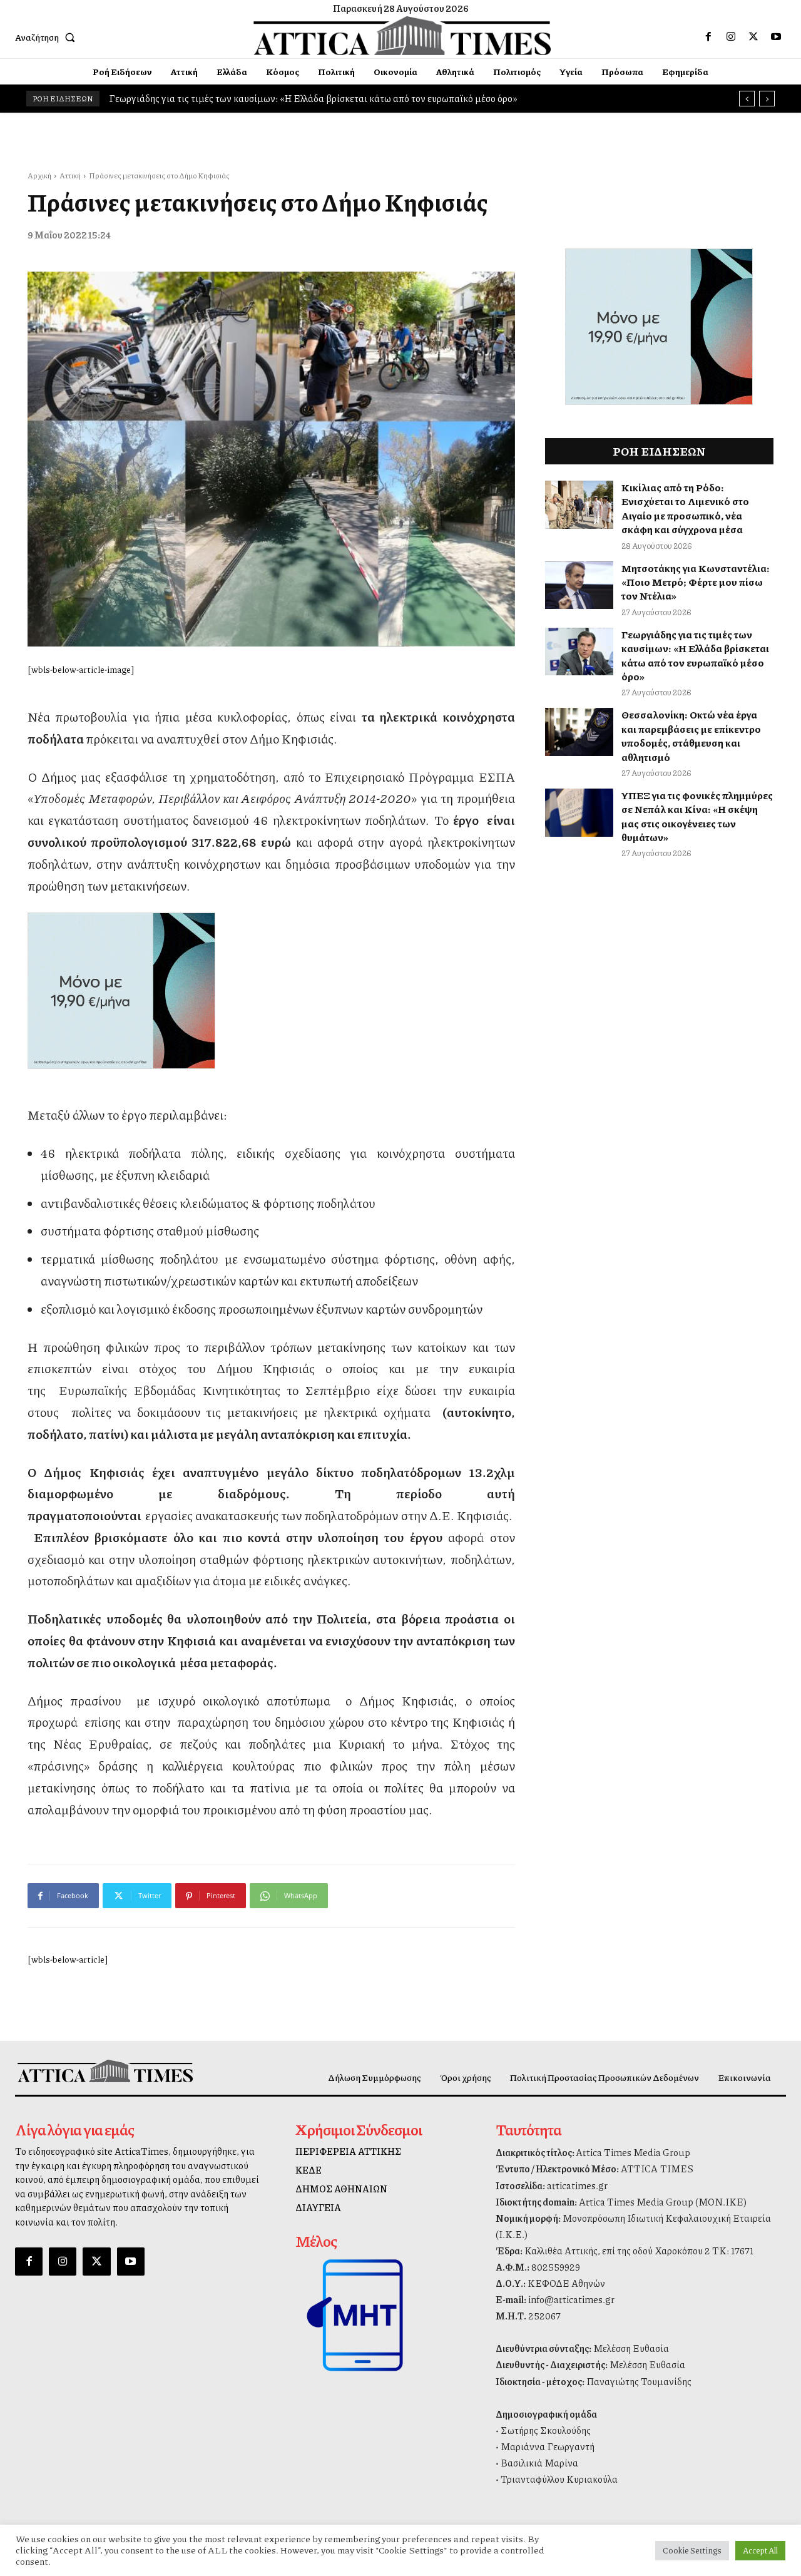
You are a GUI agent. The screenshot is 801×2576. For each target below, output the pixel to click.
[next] (767, 99)
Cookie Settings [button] (692, 2550)
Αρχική (39, 176)
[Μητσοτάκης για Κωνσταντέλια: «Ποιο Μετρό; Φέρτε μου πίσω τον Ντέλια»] (579, 585)
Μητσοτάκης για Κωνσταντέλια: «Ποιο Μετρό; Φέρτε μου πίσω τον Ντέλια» (696, 582)
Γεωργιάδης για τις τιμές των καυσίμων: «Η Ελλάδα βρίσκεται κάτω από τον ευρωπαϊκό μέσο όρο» (695, 655)
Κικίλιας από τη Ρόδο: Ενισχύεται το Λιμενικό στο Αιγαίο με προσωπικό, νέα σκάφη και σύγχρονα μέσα (685, 508)
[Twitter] (753, 37)
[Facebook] (708, 37)
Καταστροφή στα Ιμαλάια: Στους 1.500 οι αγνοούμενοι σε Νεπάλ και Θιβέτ (266, 98)
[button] (48, 37)
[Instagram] (731, 37)
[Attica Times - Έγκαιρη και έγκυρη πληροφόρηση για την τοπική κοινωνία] (402, 36)
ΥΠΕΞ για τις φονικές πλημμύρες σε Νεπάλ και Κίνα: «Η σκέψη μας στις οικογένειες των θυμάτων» (697, 816)
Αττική (70, 176)
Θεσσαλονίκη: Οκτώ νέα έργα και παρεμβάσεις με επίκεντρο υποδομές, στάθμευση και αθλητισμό (691, 735)
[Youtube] (776, 37)
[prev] (747, 99)
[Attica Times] (105, 2071)
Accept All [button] (760, 2550)
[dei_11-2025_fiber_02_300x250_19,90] (271, 991)
